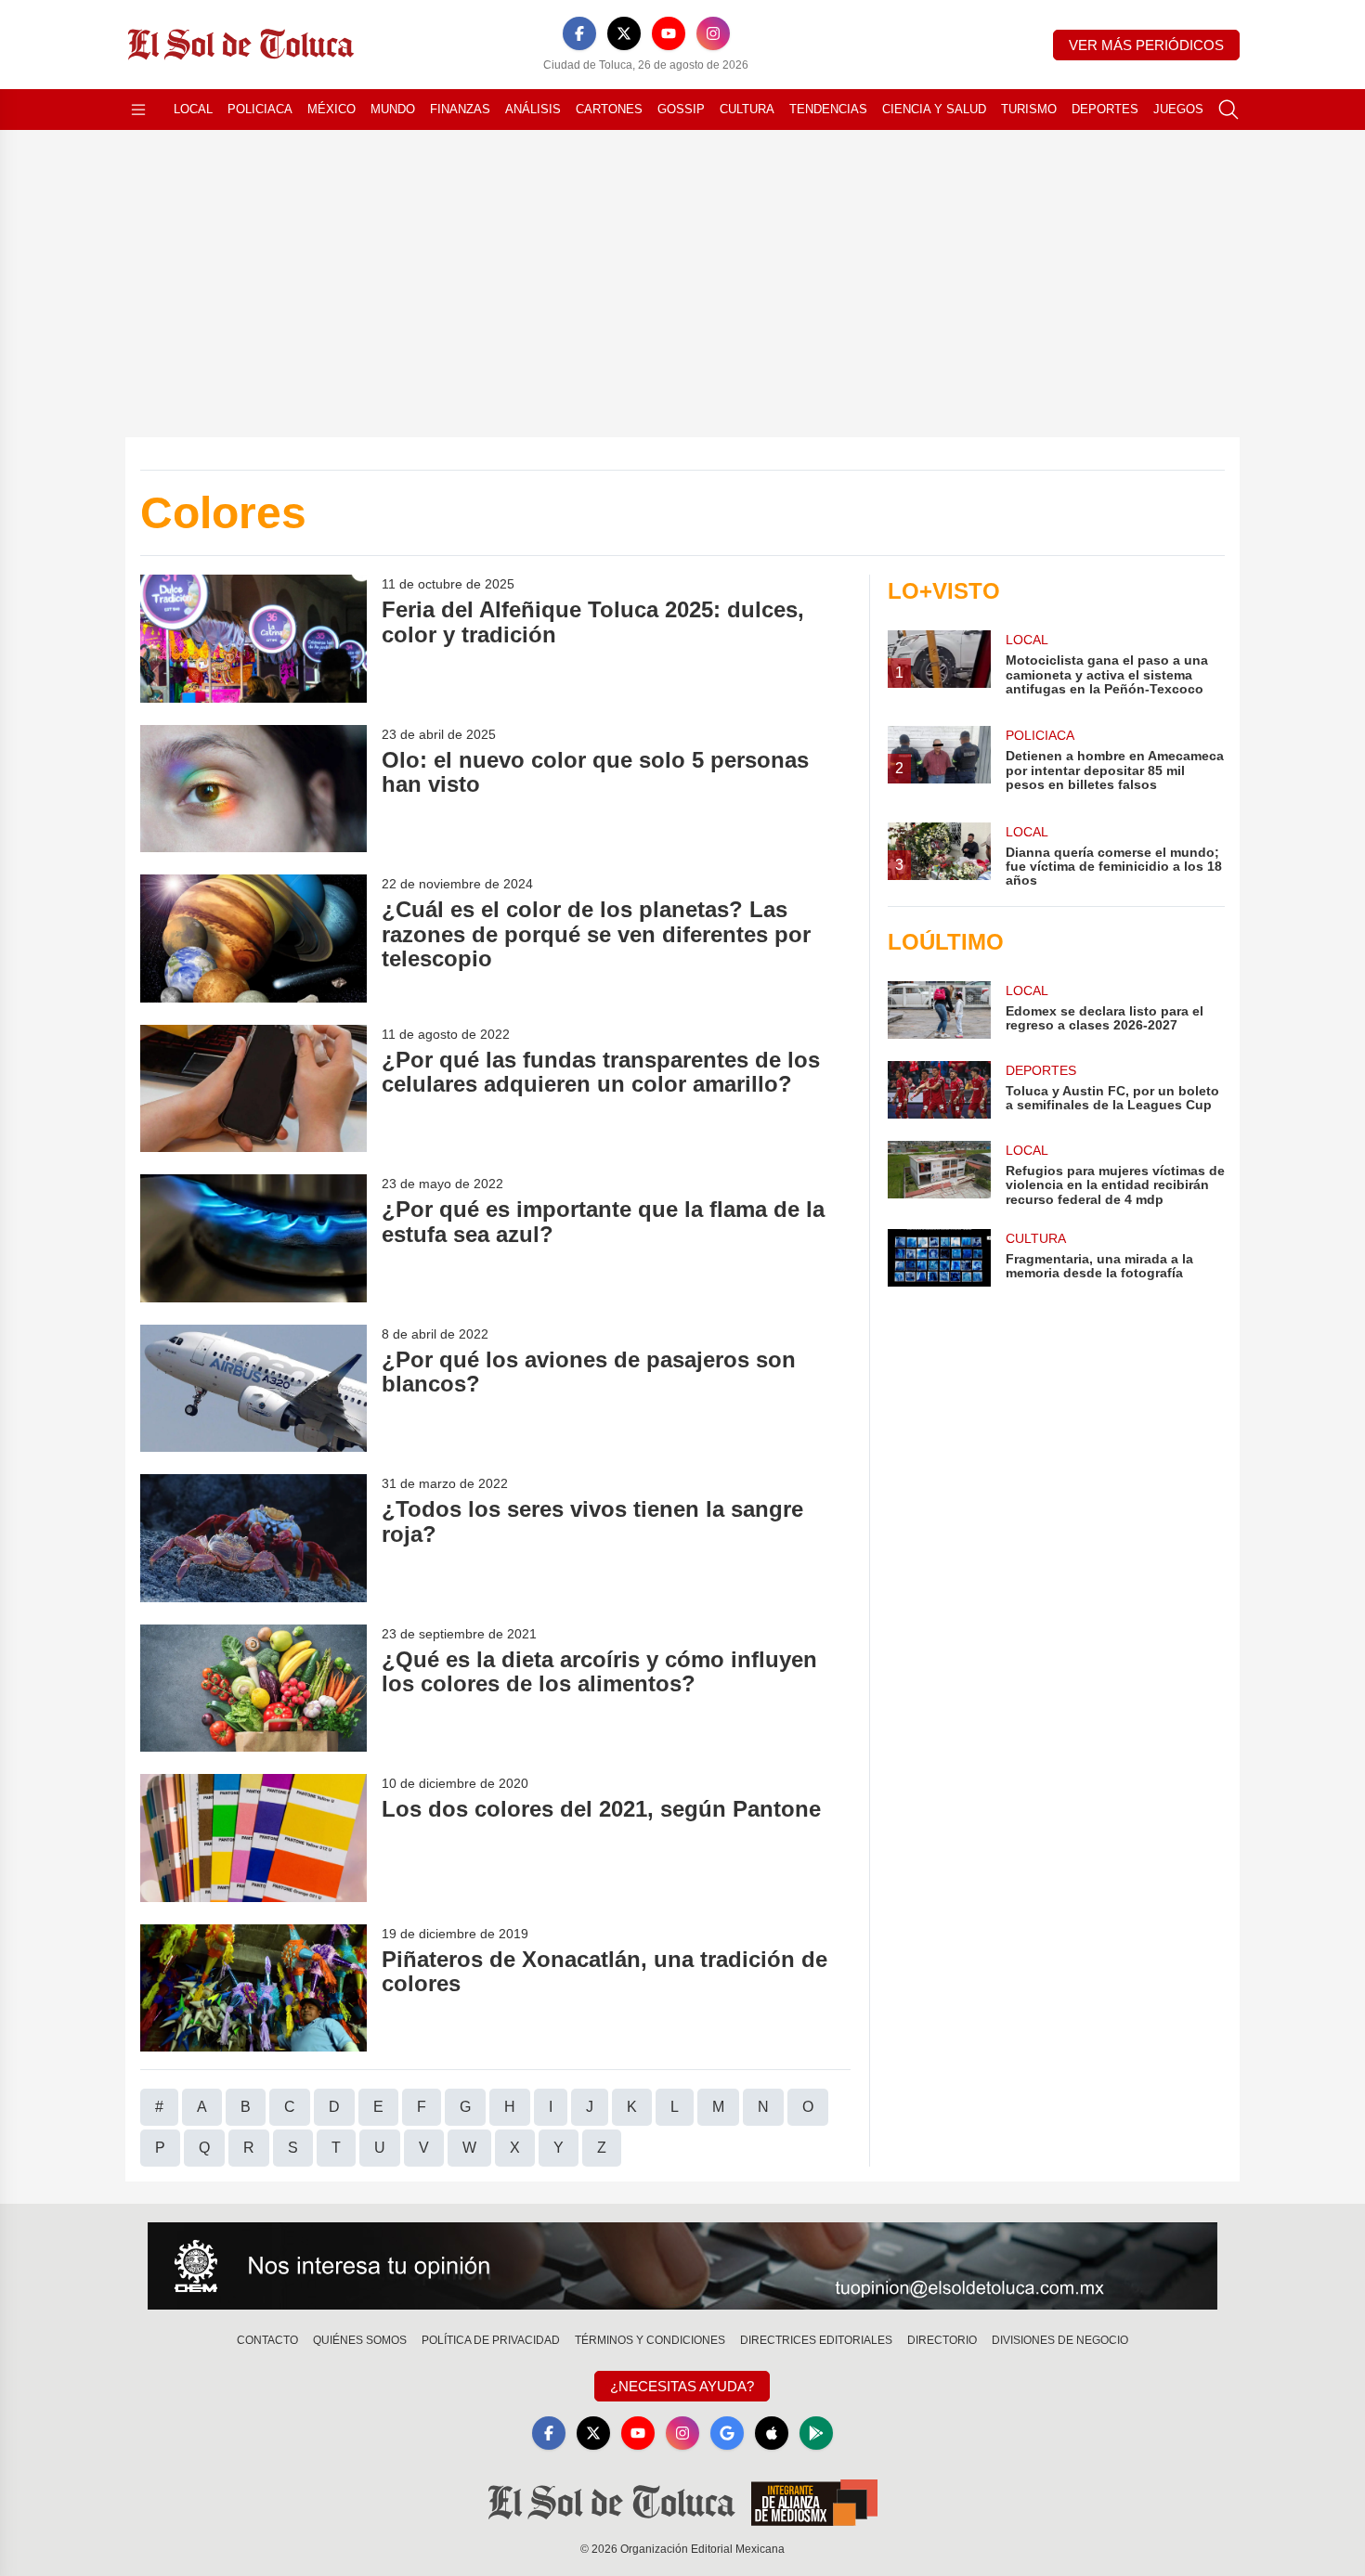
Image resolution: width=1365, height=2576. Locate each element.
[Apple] (772, 2433)
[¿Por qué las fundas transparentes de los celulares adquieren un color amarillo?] (253, 1088)
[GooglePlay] (816, 2433)
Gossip (681, 109)
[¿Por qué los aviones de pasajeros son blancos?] (253, 1388)
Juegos (1178, 109)
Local (193, 109)
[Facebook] (579, 33)
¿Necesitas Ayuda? (682, 2386)
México (331, 109)
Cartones (609, 109)
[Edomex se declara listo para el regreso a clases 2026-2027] (939, 1010)
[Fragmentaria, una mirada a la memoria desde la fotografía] (939, 1258)
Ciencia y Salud (934, 109)
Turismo (1029, 109)
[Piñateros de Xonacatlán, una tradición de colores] (253, 1988)
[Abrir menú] (138, 110)
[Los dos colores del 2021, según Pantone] (253, 1838)
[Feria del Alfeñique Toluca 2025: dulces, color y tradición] (253, 638)
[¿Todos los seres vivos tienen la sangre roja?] (253, 1538)
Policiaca (260, 109)
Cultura (747, 109)
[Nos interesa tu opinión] (682, 2266)
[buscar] (1228, 110)
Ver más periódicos (1146, 45)
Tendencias (828, 109)
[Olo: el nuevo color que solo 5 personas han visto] (253, 789)
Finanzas (460, 109)
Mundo (393, 109)
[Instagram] (713, 33)
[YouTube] (669, 33)
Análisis (533, 109)
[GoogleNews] (727, 2433)
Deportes (1105, 109)
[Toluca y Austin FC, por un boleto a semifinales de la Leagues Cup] (939, 1090)
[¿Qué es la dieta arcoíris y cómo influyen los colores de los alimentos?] (253, 1688)
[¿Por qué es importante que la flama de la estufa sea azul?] (253, 1238)
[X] (624, 33)
